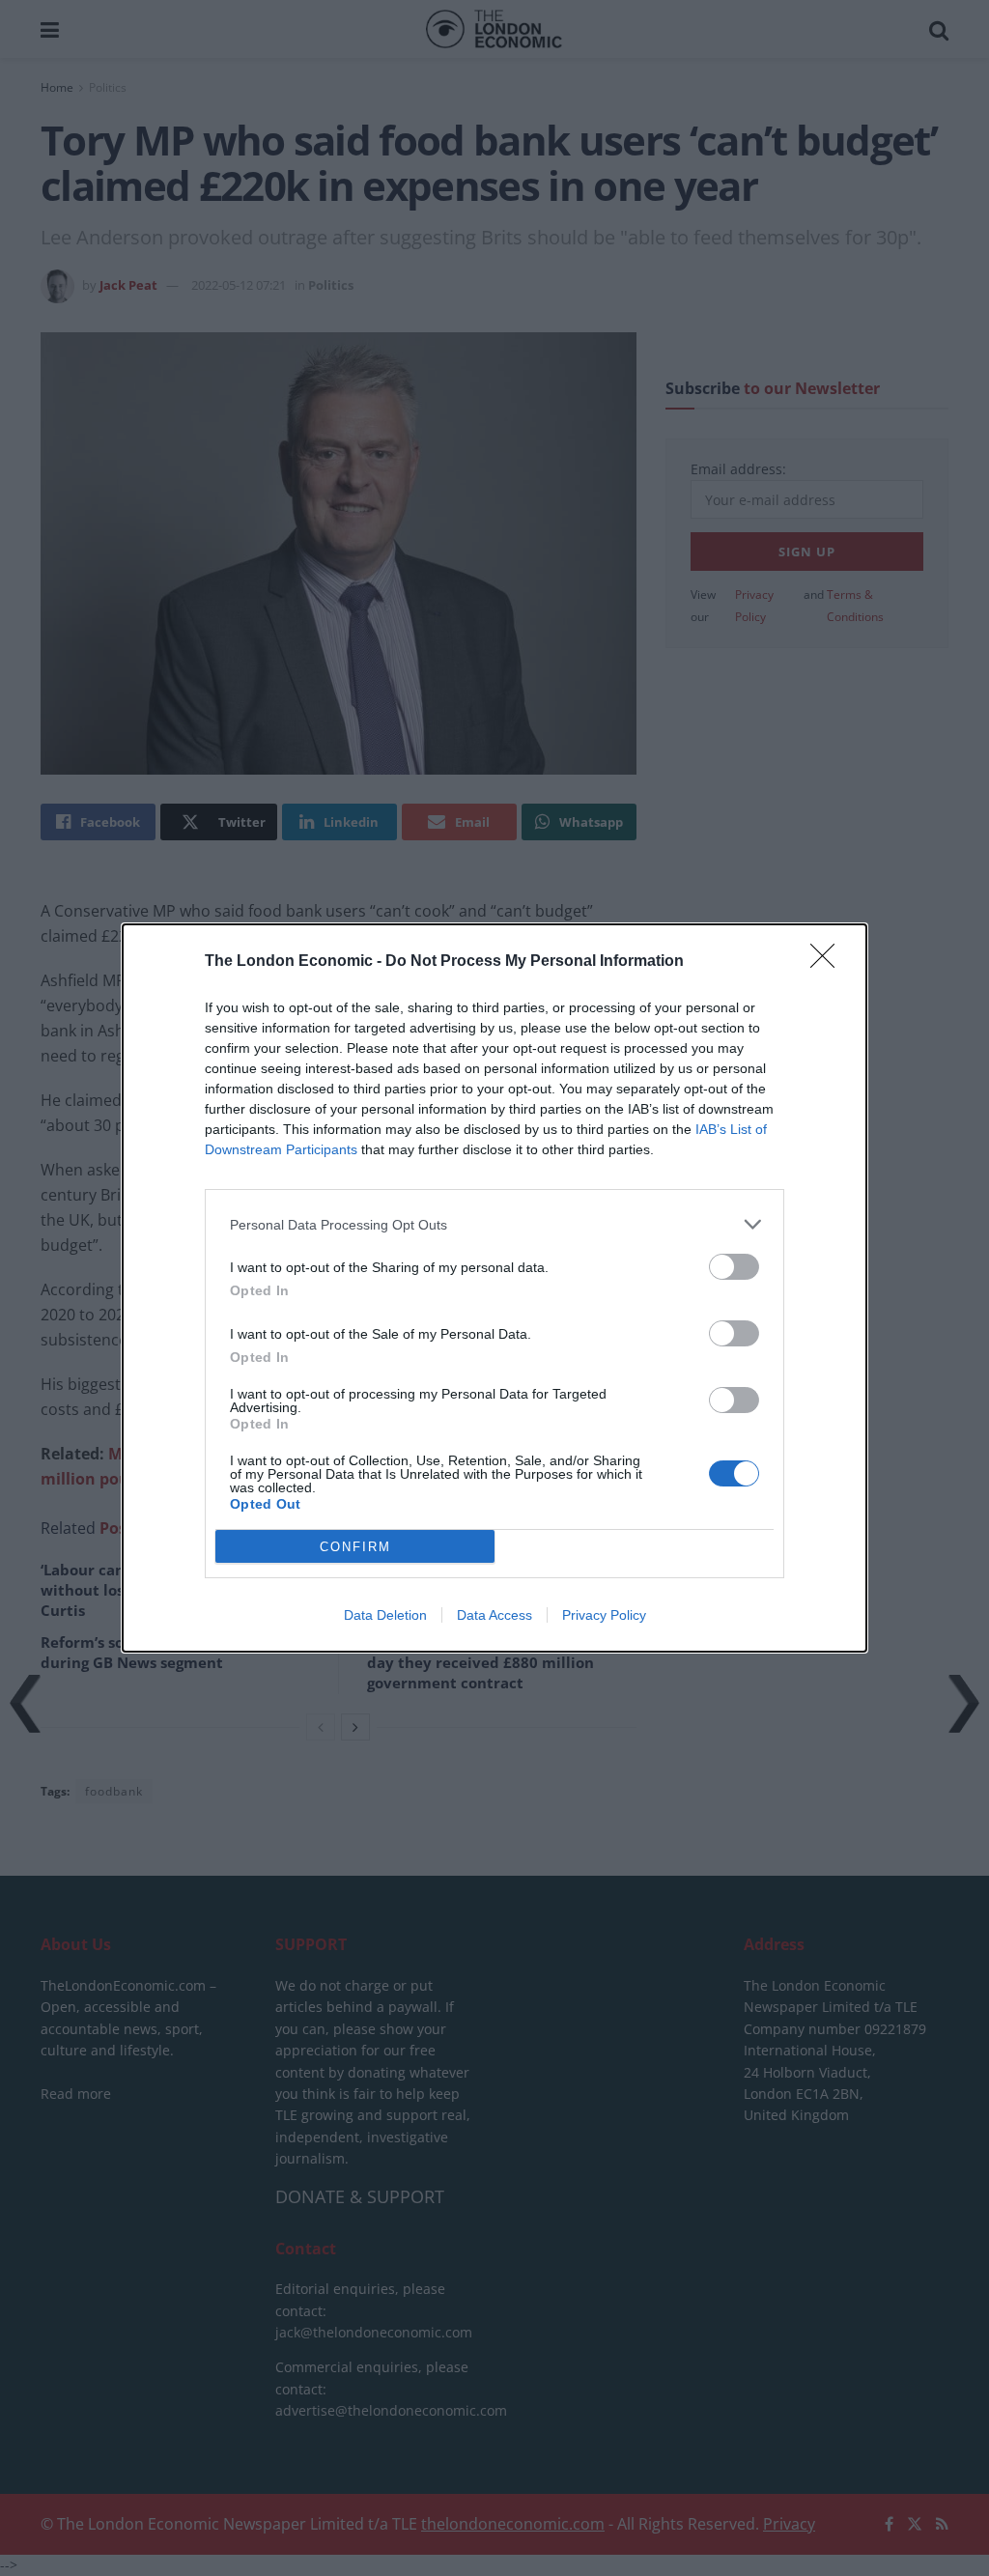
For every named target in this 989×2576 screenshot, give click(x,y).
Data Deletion (385, 1615)
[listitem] (494, 1224)
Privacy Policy (604, 1615)
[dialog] (494, 1288)
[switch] (734, 1267)
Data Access (494, 1615)
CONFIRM (355, 1547)
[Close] (829, 962)
